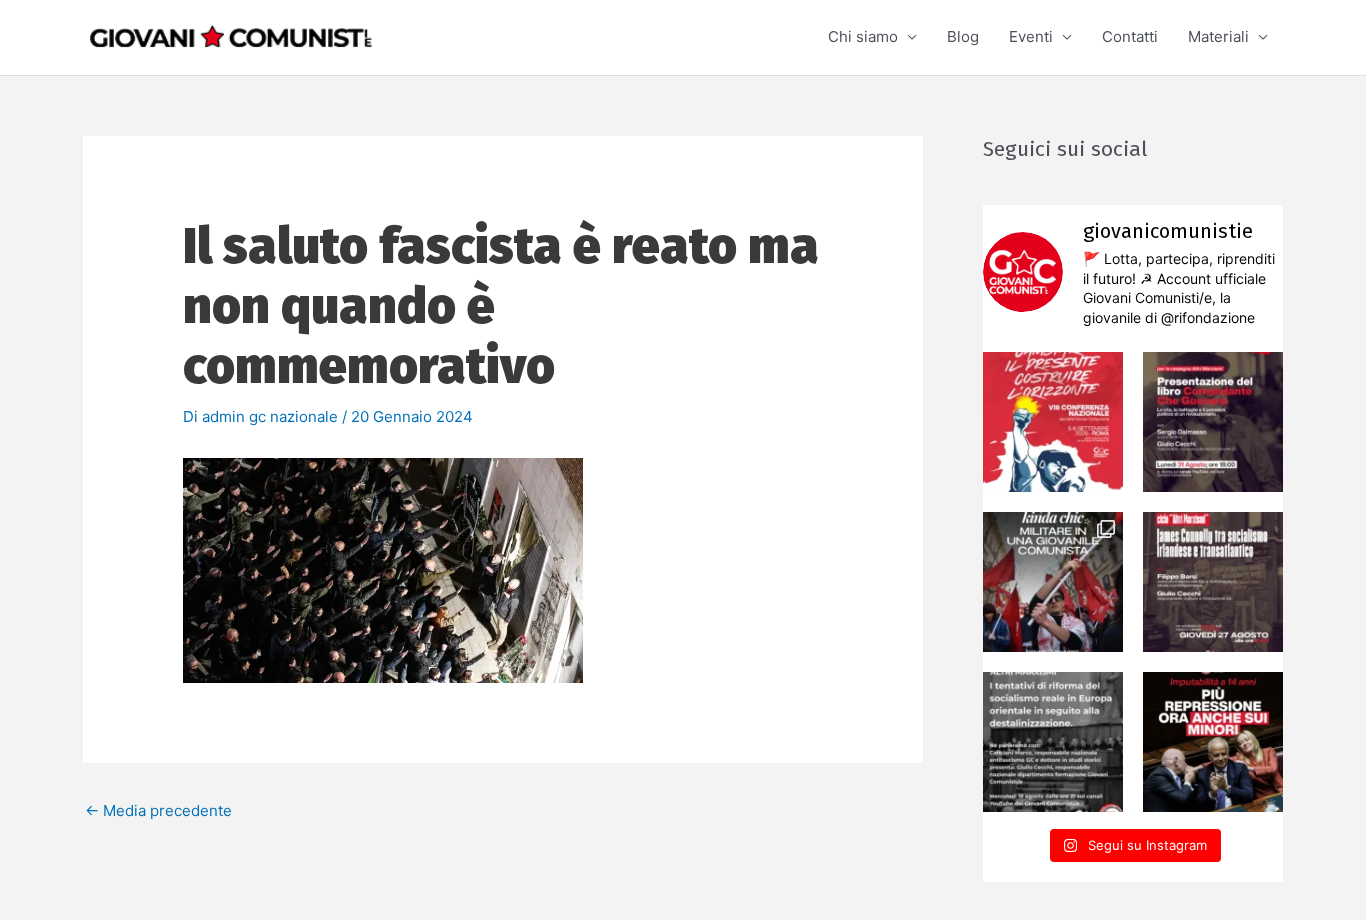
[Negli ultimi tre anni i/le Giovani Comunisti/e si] (1053, 422)
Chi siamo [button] (863, 36)
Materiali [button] (1218, 36)
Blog (963, 36)
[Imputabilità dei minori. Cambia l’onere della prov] (1213, 742)
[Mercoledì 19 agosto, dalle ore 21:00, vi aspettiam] (1053, 742)
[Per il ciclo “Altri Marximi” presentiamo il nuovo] (1213, 422)
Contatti (1130, 36)
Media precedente (158, 810)
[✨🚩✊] (1053, 582)
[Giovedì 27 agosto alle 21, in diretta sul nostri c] (1213, 582)
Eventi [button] (1031, 36)
